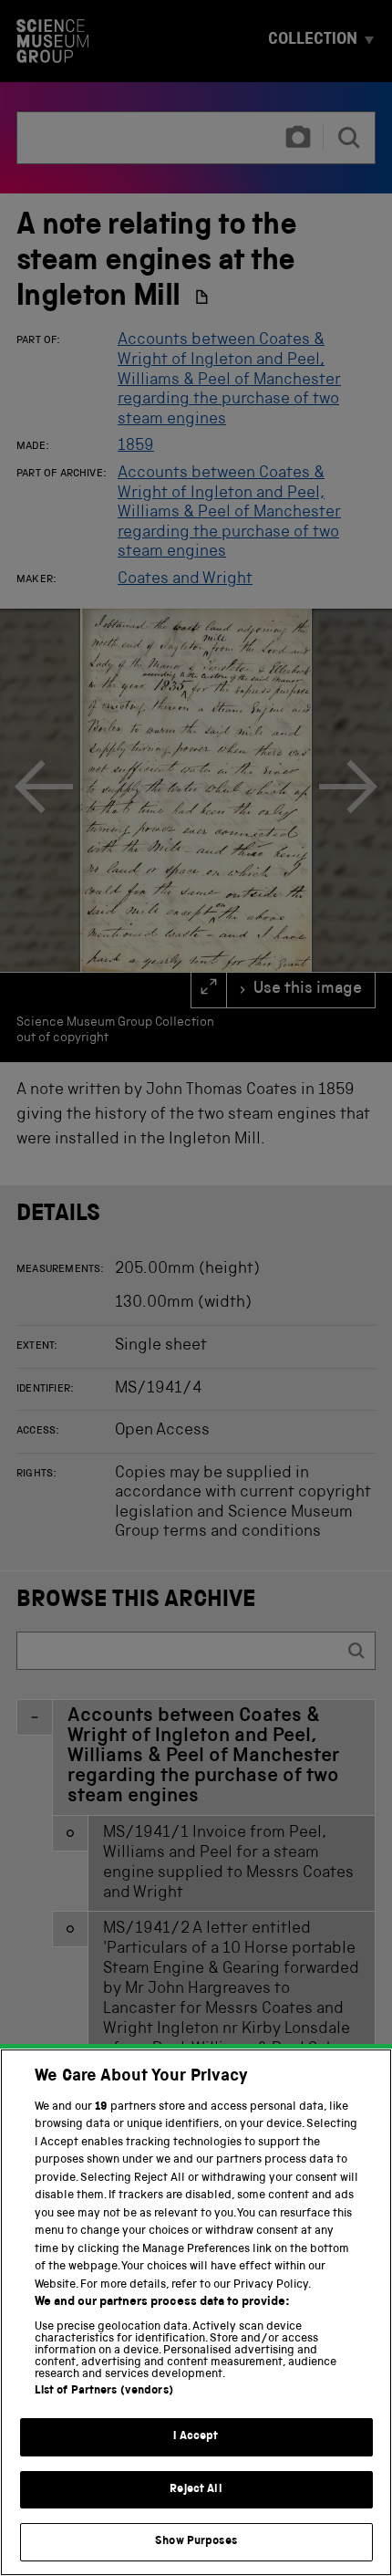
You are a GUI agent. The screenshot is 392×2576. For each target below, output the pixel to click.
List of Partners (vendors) (104, 2391)
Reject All (196, 2490)
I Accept (196, 2437)
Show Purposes (196, 2542)
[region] (196, 2312)
